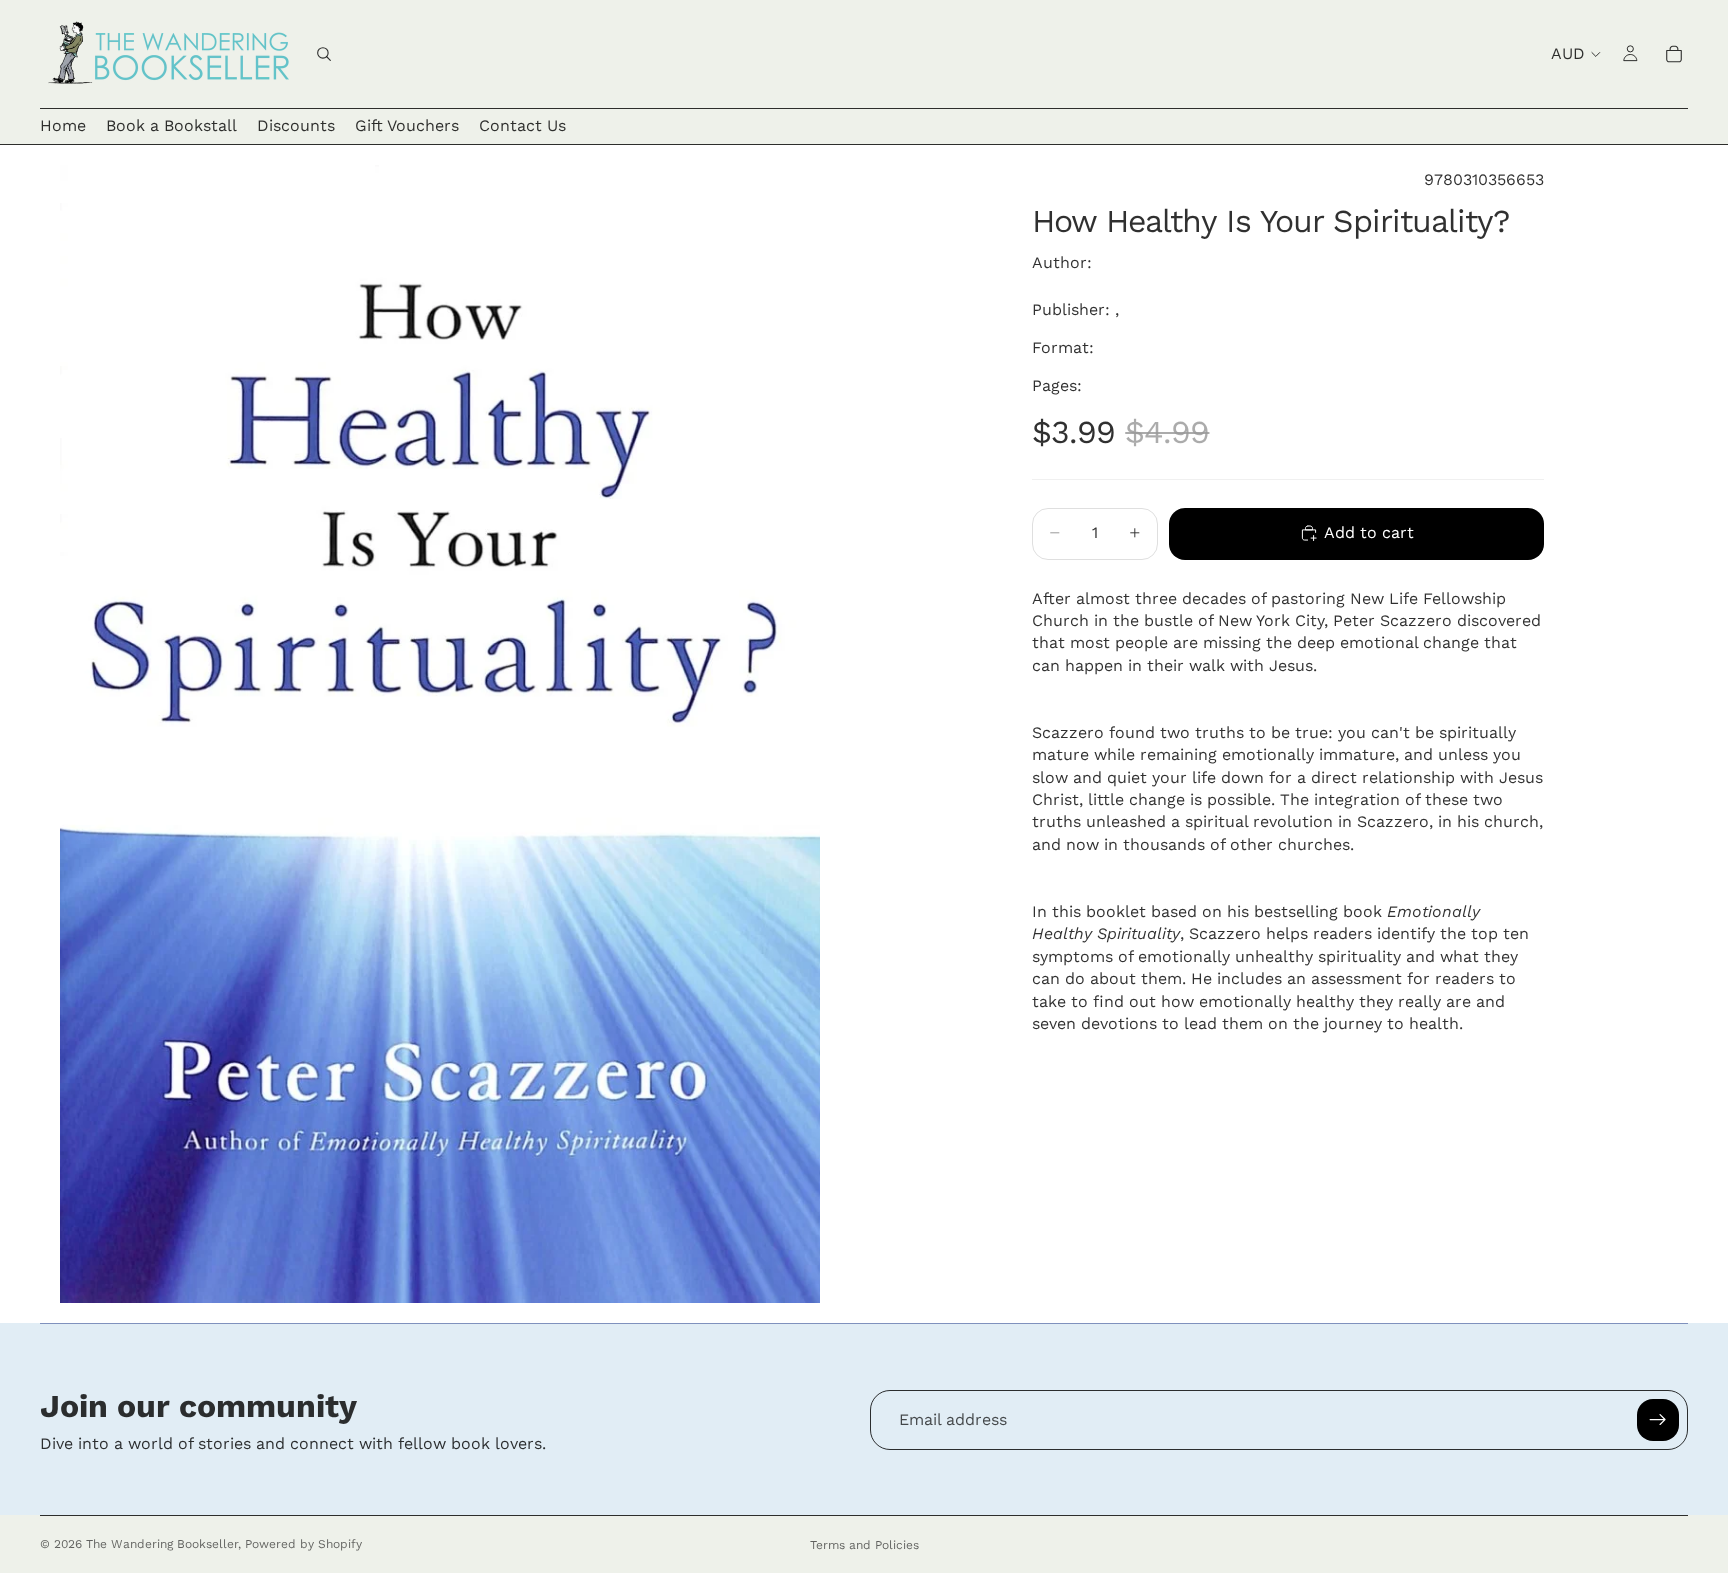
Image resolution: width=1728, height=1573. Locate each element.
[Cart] (1674, 54)
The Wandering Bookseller (162, 1544)
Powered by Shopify (303, 1544)
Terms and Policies (864, 1545)
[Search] (324, 54)
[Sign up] (1658, 1420)
